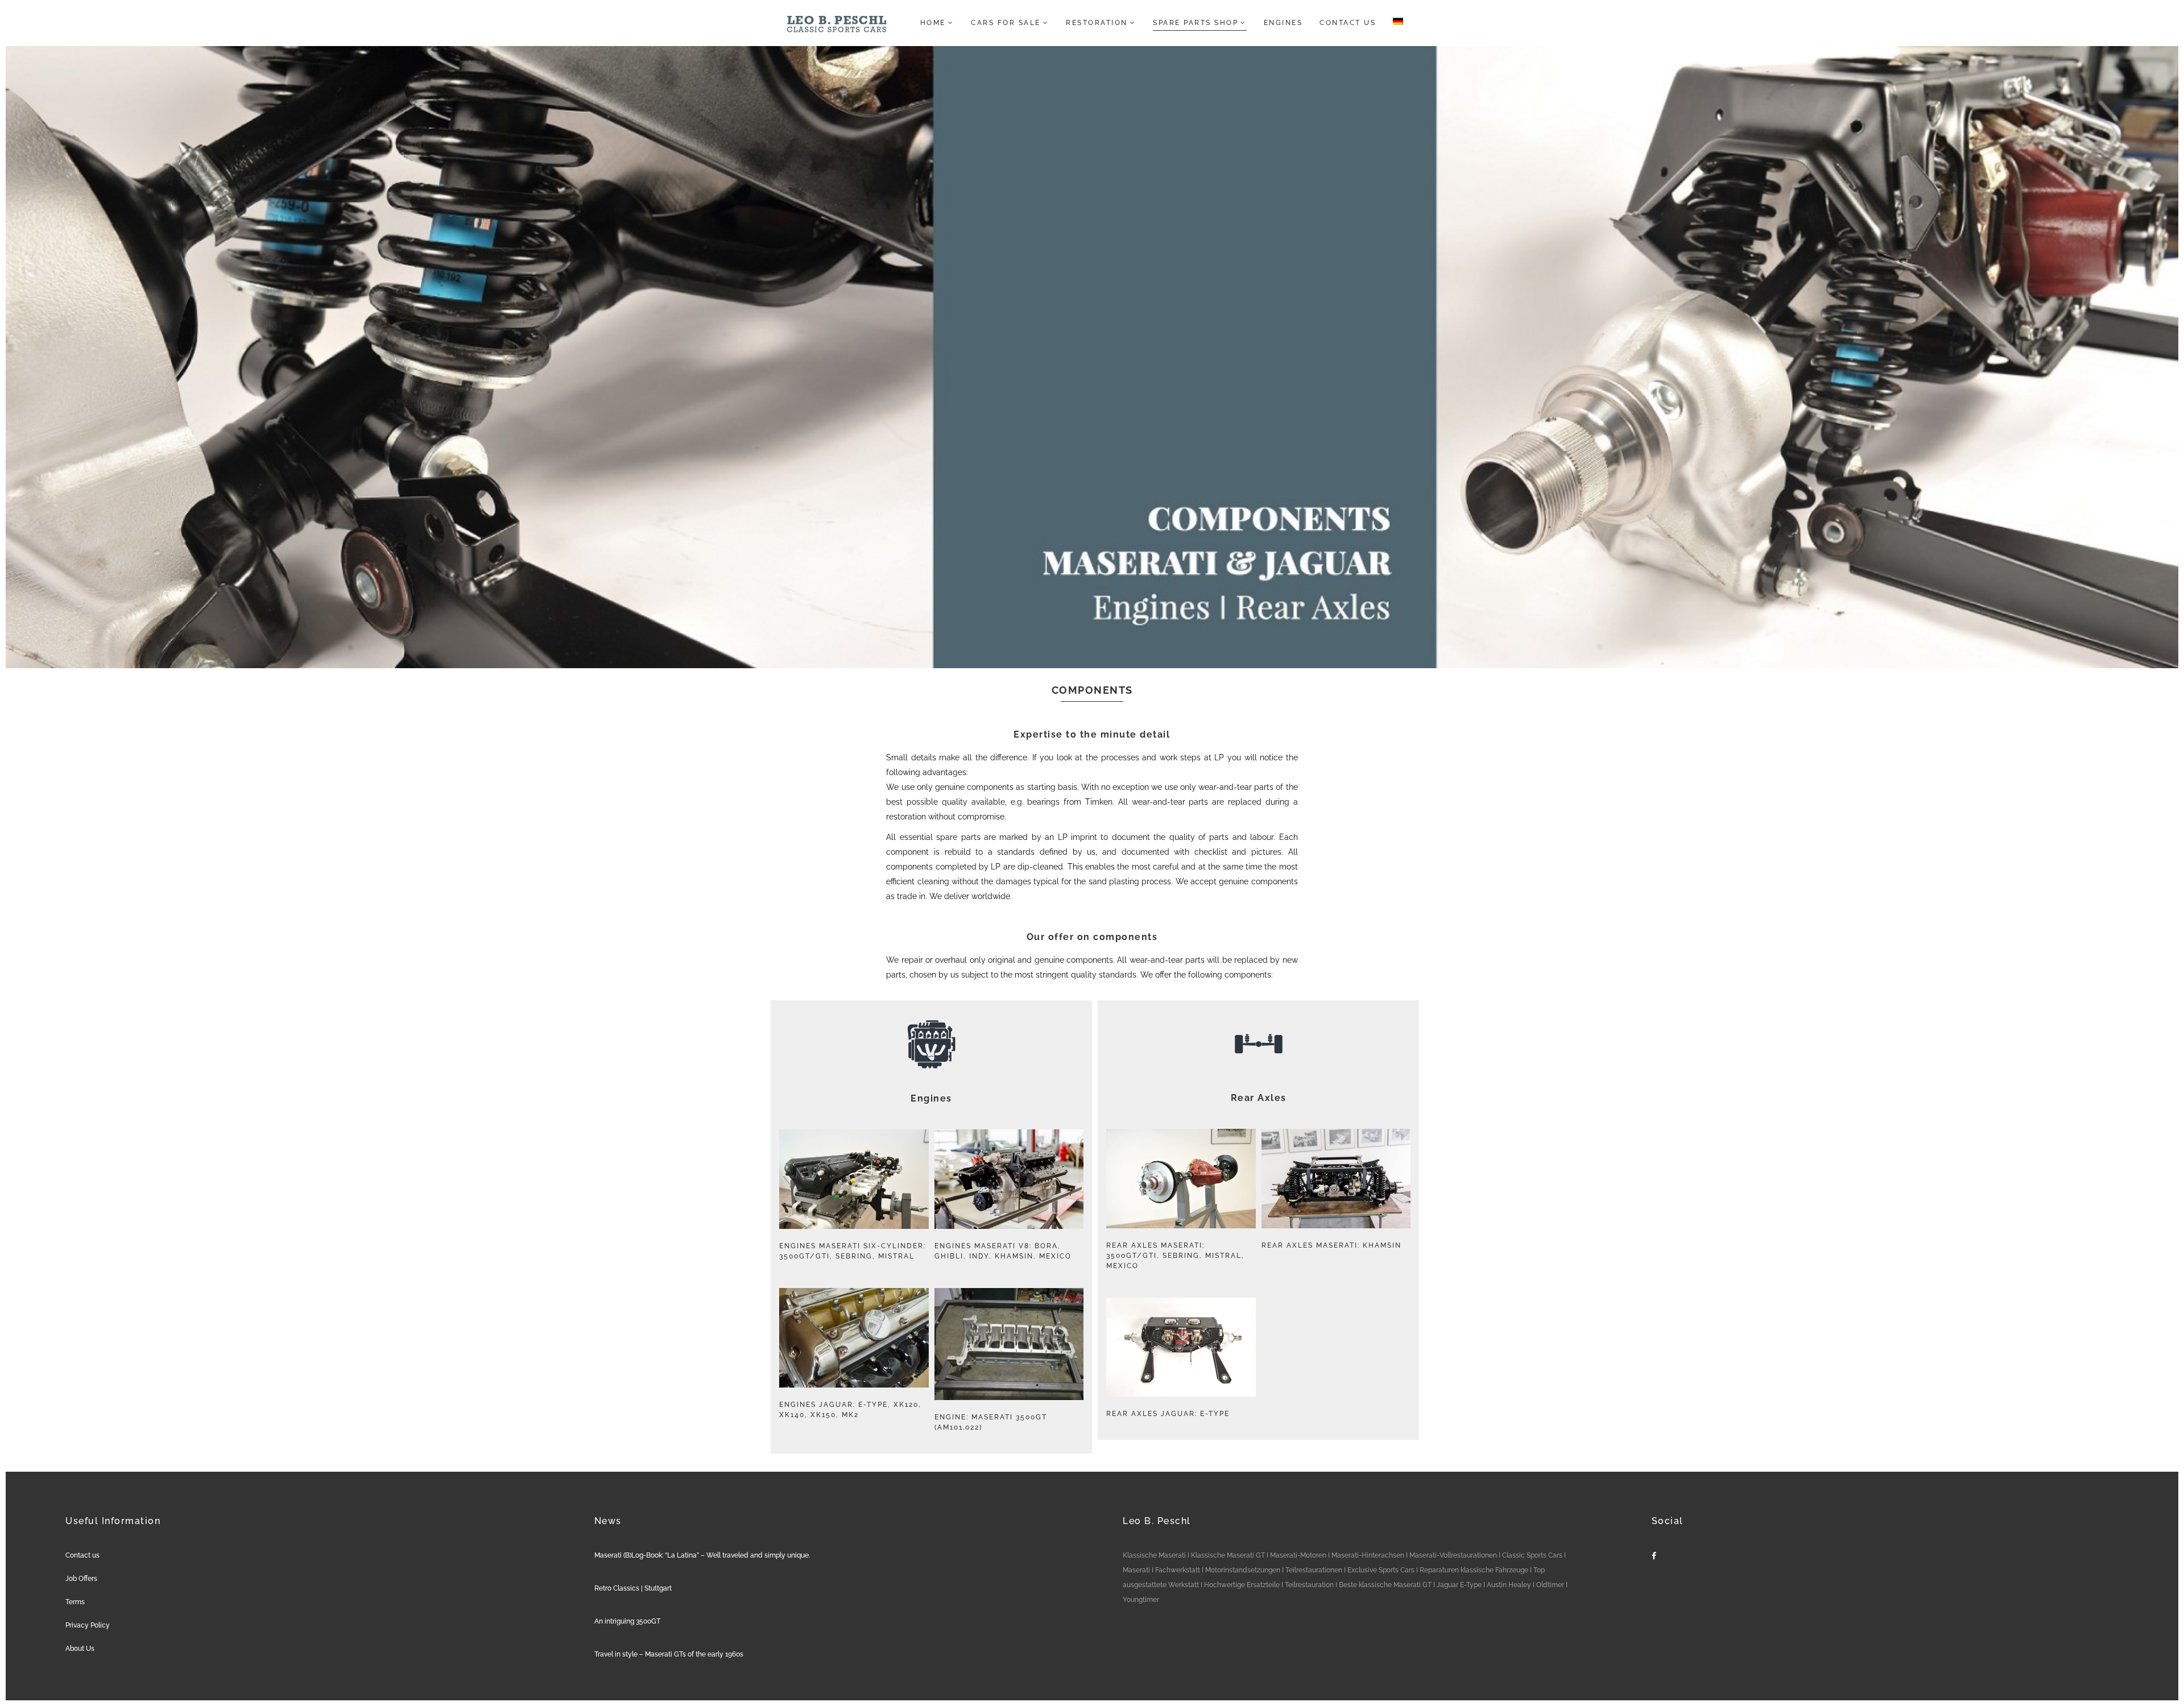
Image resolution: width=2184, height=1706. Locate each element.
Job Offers (81, 1579)
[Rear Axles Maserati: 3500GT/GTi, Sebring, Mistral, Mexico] (1157, 1179)
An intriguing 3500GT (627, 1621)
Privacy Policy (88, 1625)
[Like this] (855, 1179)
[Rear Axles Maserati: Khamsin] (1312, 1179)
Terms (75, 1602)
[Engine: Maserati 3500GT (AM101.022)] (985, 1344)
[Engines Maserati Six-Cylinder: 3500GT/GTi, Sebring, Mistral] (830, 1179)
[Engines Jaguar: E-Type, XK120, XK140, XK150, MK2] (830, 1338)
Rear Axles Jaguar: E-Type (1168, 1414)
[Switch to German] (1395, 23)
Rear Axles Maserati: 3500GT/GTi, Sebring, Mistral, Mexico (1175, 1256)
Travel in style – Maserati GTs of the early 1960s (669, 1654)
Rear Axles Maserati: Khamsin (1331, 1245)
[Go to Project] (878, 1179)
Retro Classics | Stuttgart (633, 1588)
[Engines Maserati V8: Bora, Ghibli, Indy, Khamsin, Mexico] (985, 1179)
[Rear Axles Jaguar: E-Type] (1157, 1347)
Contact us (82, 1555)
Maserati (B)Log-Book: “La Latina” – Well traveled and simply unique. (702, 1555)
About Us (80, 1649)
